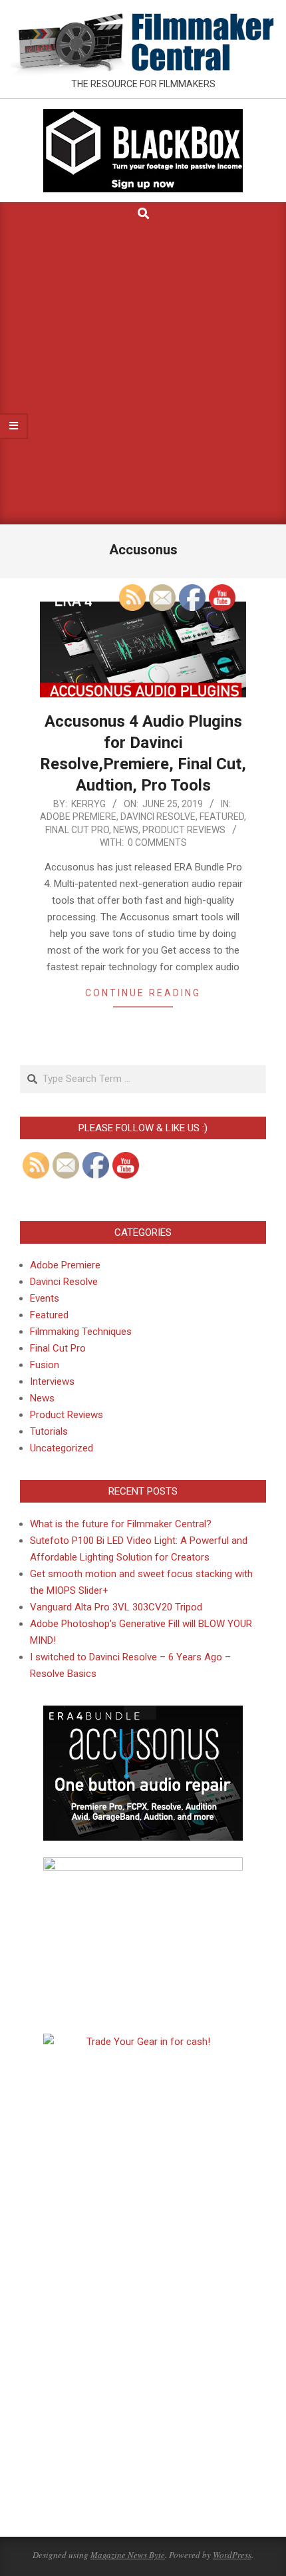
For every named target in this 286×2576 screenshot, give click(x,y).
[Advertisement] (143, 375)
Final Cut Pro (77, 830)
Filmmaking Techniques (81, 1332)
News (42, 1398)
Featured (49, 1315)
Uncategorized (62, 1448)
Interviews (52, 1381)
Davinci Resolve (64, 1282)
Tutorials (49, 1431)
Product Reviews (67, 1415)
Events (45, 1298)
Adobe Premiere (78, 817)
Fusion (45, 1365)
